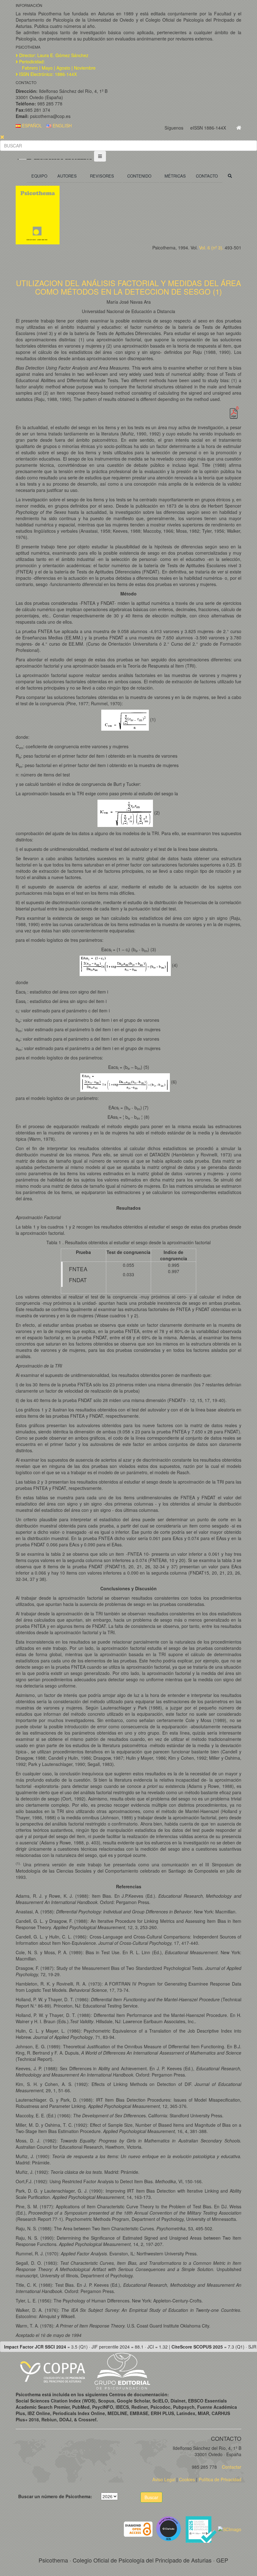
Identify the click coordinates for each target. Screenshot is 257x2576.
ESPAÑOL (31, 125)
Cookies (187, 2479)
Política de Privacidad (220, 2479)
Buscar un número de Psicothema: (55, 2496)
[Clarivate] (170, 2528)
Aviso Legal (164, 2479)
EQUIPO (39, 176)
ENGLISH (62, 125)
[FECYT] (202, 2528)
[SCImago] (230, 2528)
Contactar (231, 2467)
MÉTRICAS (175, 176)
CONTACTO (207, 176)
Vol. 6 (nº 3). (211, 248)
